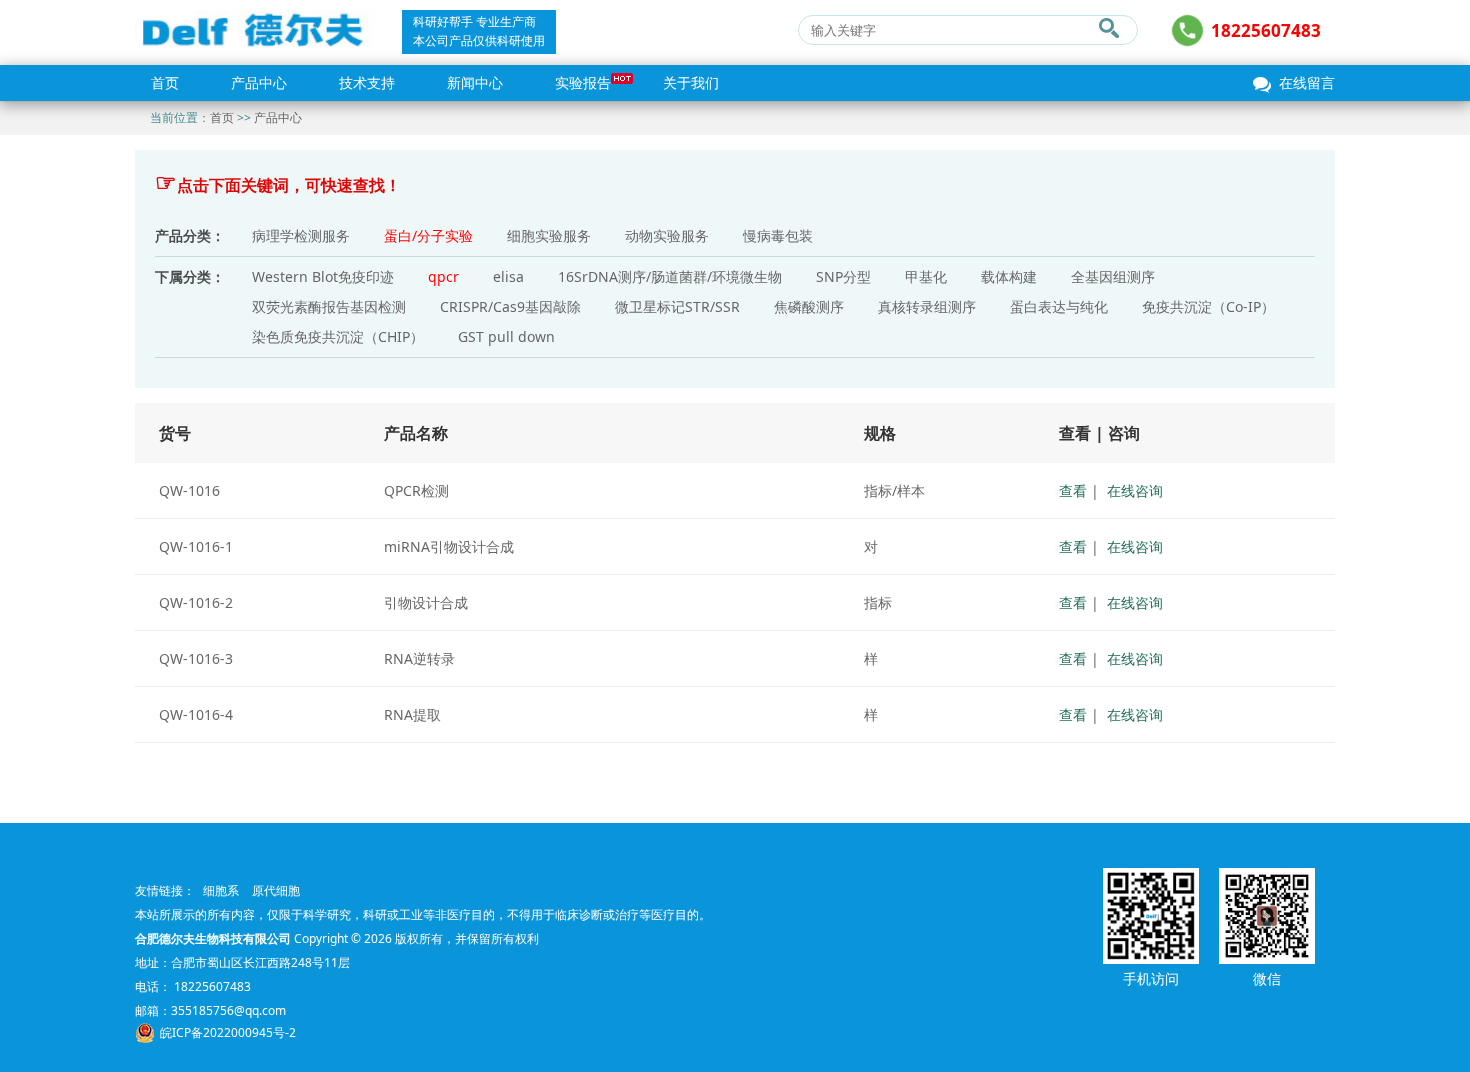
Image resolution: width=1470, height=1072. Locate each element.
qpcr (443, 276)
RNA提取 (412, 714)
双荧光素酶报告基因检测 (329, 306)
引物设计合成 (426, 602)
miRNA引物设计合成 (449, 546)
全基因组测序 (1113, 276)
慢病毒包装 (778, 235)
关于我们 (691, 82)
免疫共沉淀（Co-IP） (1208, 306)
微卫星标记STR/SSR (677, 306)
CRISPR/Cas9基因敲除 (510, 306)
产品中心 (259, 82)
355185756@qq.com (228, 1010)
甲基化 (926, 276)
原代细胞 (276, 890)
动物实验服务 (667, 235)
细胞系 (221, 890)
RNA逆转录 (419, 658)
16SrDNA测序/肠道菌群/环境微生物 (670, 276)
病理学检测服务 (301, 235)
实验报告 (583, 82)
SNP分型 (843, 276)
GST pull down (506, 336)
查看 (1073, 490)
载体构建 (1009, 276)
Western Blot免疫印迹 (323, 276)
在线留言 (1307, 82)
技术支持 (367, 82)
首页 (165, 82)
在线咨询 (1135, 490)
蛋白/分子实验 (428, 235)
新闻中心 (475, 82)
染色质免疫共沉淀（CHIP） (338, 336)
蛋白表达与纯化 (1059, 306)
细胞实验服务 (549, 235)
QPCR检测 (416, 490)
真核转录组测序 (927, 306)
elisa (508, 276)
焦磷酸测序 (809, 306)
